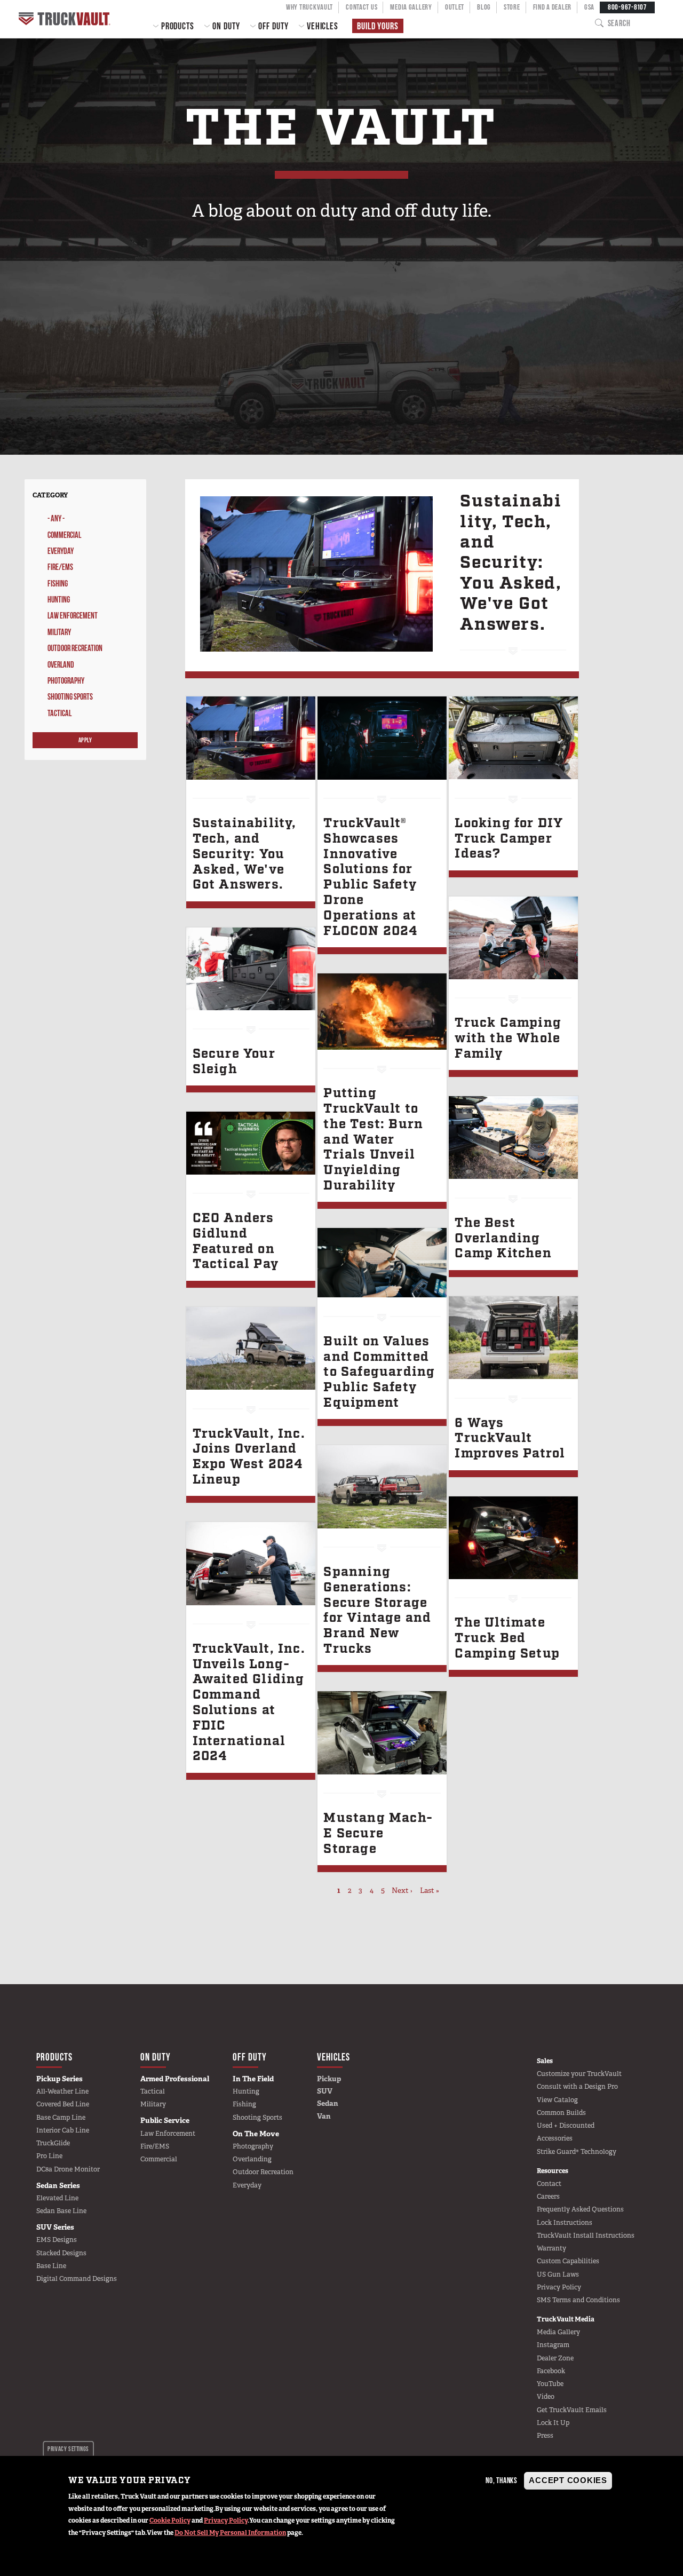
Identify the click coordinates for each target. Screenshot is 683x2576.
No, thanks (502, 2481)
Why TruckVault (309, 7)
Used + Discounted (566, 2126)
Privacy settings (68, 2449)
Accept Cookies (568, 2481)
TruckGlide (53, 2143)
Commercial (64, 535)
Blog (484, 7)
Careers (548, 2197)
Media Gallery (411, 7)
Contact (549, 2184)
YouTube (550, 2384)
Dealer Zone (555, 2358)
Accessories (555, 2138)
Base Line (51, 2266)
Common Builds (561, 2113)
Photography (66, 681)
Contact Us (362, 7)
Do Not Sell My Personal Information (230, 2533)
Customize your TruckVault (579, 2074)
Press (545, 2436)
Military (59, 632)
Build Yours (378, 26)
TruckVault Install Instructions (586, 2236)
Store (512, 7)
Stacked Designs (61, 2253)
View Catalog (557, 2100)
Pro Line (49, 2156)
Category (50, 495)
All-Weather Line (62, 2091)
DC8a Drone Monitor (68, 2169)
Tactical (59, 713)
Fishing (58, 584)
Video (546, 2397)
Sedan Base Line (61, 2211)
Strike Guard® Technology (577, 2152)
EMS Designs (57, 2240)
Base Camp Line (61, 2118)
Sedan (328, 2103)
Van (324, 2116)
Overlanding (252, 2159)
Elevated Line (57, 2198)
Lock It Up (553, 2423)
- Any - (56, 518)
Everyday (61, 551)
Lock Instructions (565, 2223)
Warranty (551, 2248)
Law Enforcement (73, 616)
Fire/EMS (60, 567)
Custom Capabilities (568, 2261)
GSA (589, 7)
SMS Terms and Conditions (578, 2300)
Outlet (455, 7)
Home (66, 19)
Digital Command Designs (77, 2279)
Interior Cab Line (63, 2130)
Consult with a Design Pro (577, 2087)
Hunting (59, 600)
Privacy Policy (226, 2520)
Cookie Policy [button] (170, 2520)
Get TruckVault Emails (572, 2410)
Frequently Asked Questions (580, 2209)
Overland (61, 665)
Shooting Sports (70, 697)
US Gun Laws (558, 2274)
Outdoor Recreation (75, 648)
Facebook (551, 2371)
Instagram (553, 2345)
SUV (325, 2091)
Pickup (329, 2079)
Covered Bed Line (63, 2104)
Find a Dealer (552, 7)
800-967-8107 (627, 7)
